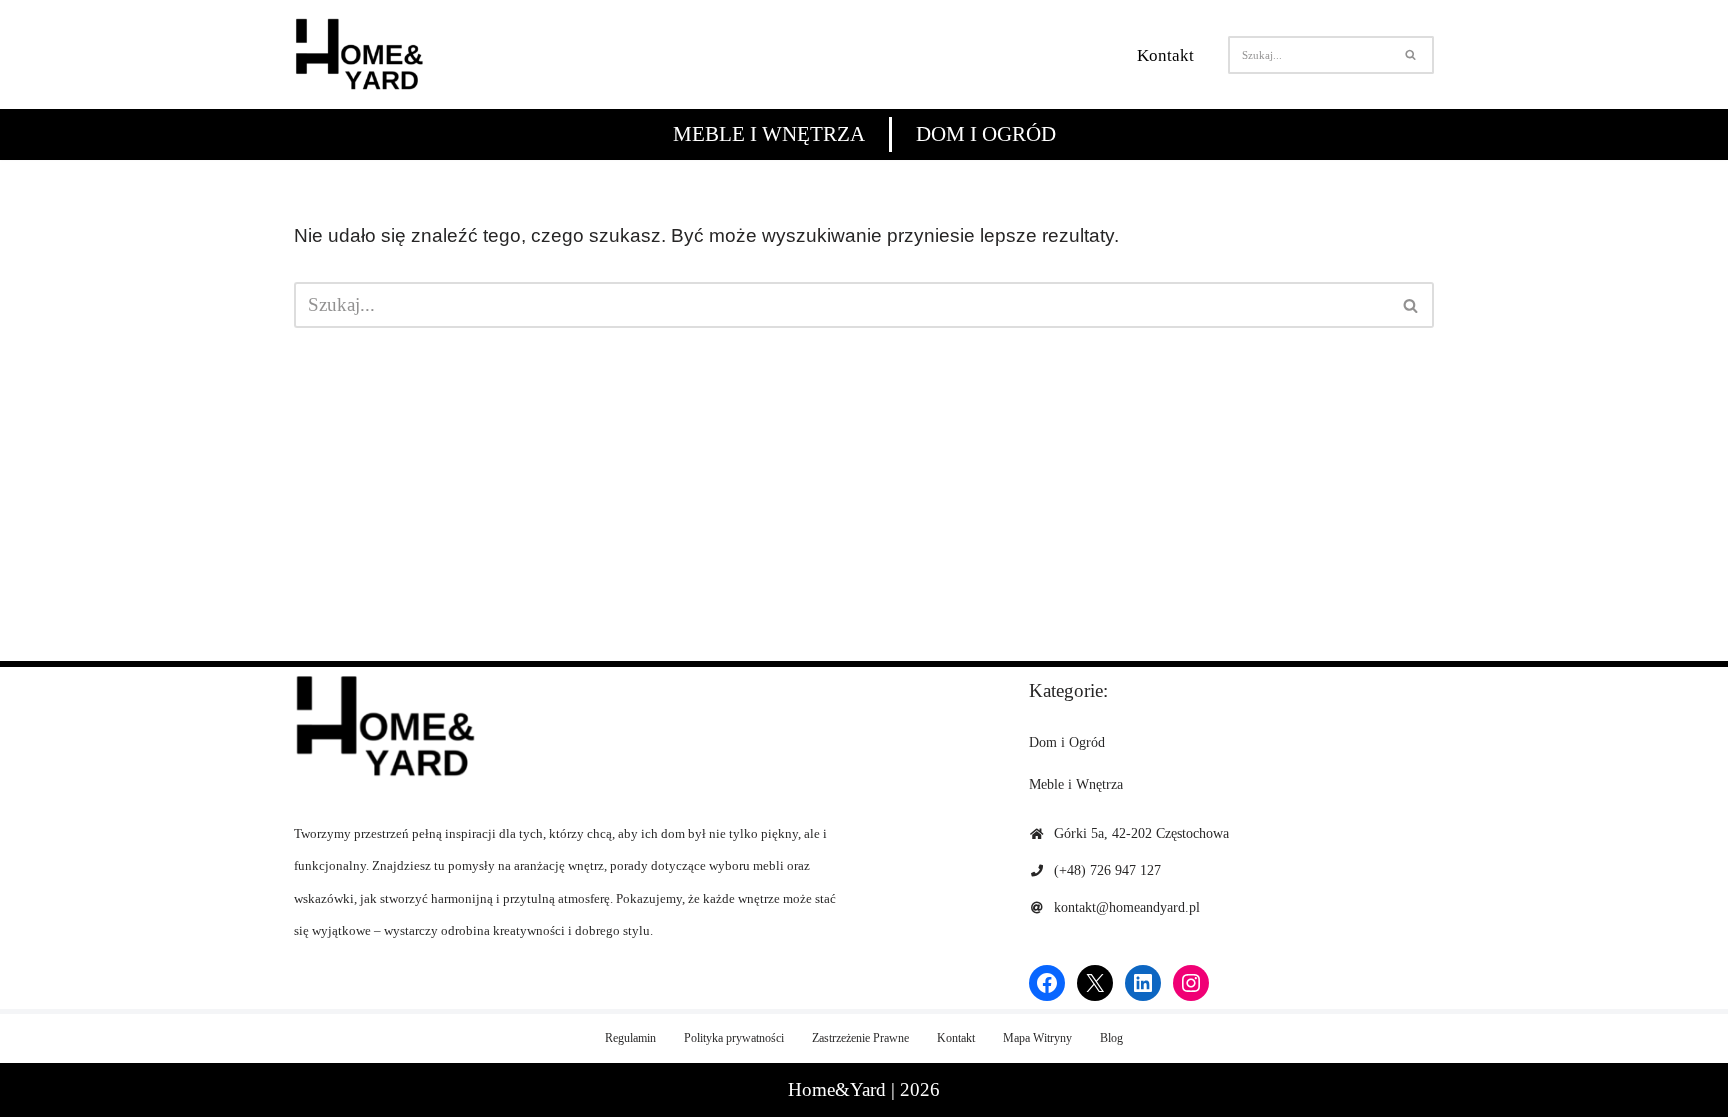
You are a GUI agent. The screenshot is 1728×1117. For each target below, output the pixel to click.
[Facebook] (1047, 983)
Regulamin (630, 1038)
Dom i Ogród (986, 134)
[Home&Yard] (359, 54)
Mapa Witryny (1037, 1038)
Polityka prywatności (734, 1038)
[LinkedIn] (1143, 983)
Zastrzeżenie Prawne (860, 1038)
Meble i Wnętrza (769, 134)
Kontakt (1165, 55)
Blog (1111, 1038)
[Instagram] (1191, 983)
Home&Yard (837, 1089)
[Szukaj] (1411, 55)
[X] (1095, 983)
